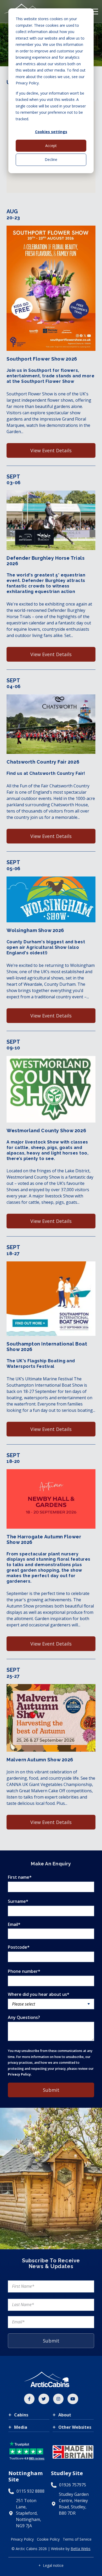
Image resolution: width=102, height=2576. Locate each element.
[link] (29, 2399)
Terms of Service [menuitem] (77, 2539)
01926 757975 (73, 2485)
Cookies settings (51, 132)
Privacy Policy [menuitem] (22, 2539)
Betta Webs (81, 2549)
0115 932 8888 (30, 2491)
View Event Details (51, 450)
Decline (51, 159)
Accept (51, 146)
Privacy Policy (19, 2074)
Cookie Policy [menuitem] (48, 2539)
